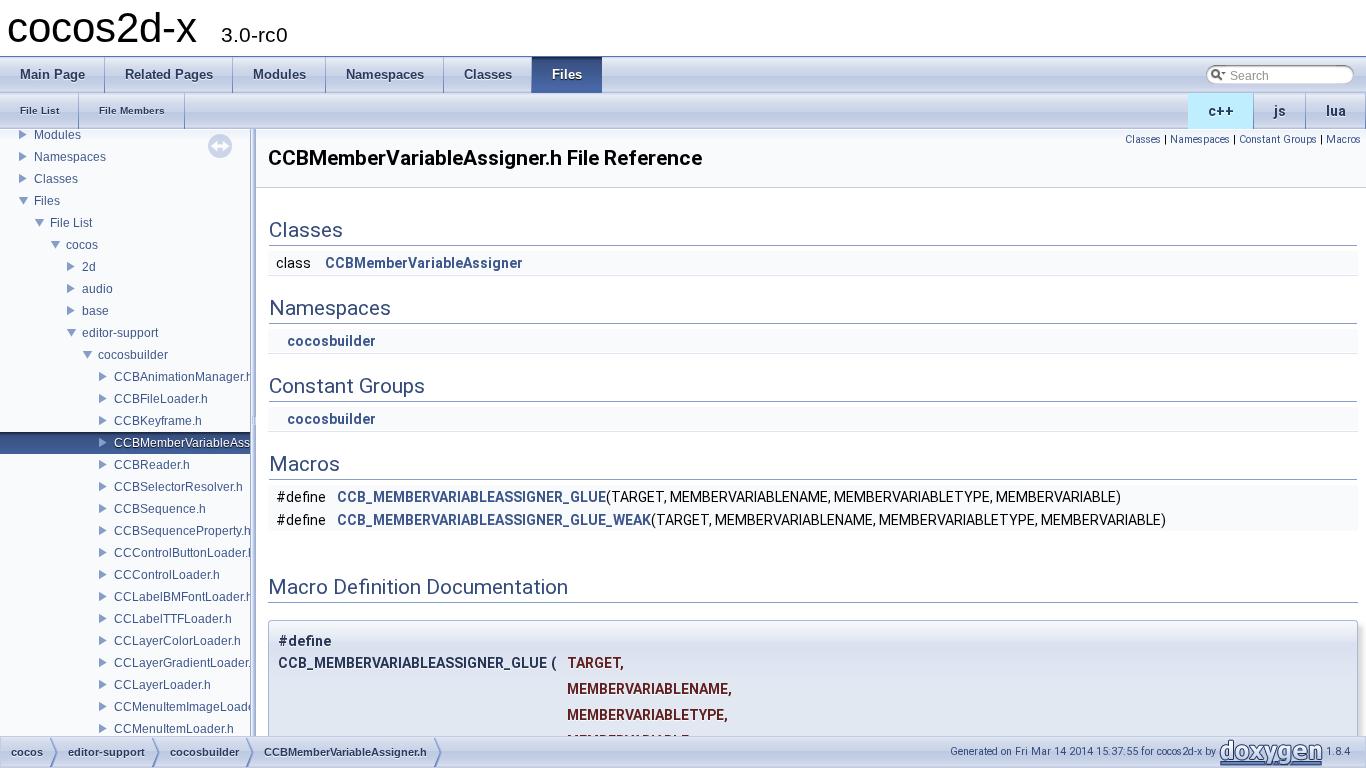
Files (47, 201)
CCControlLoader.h (167, 575)
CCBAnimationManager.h (183, 377)
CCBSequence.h (160, 509)
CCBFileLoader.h (161, 399)
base (95, 311)
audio (97, 289)
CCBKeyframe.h (158, 421)
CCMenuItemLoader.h (174, 729)
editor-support (120, 333)
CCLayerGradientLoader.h (186, 663)
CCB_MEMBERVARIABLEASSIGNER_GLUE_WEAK (494, 520)
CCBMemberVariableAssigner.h (200, 443)
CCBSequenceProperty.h (182, 531)
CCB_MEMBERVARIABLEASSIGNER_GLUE (471, 497)
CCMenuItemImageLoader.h (191, 707)
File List (71, 223)
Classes (56, 179)
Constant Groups (1278, 139)
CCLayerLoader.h (162, 685)
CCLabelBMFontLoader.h (183, 597)
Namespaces (70, 157)
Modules (57, 135)
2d (89, 267)
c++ (1221, 111)
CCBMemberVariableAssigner (424, 263)
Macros (1343, 139)
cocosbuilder (133, 355)
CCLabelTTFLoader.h (173, 619)
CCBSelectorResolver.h (178, 487)
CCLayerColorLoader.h (177, 641)
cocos (82, 245)
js (1280, 111)
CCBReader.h (152, 465)
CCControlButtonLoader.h (184, 553)
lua (1336, 111)
